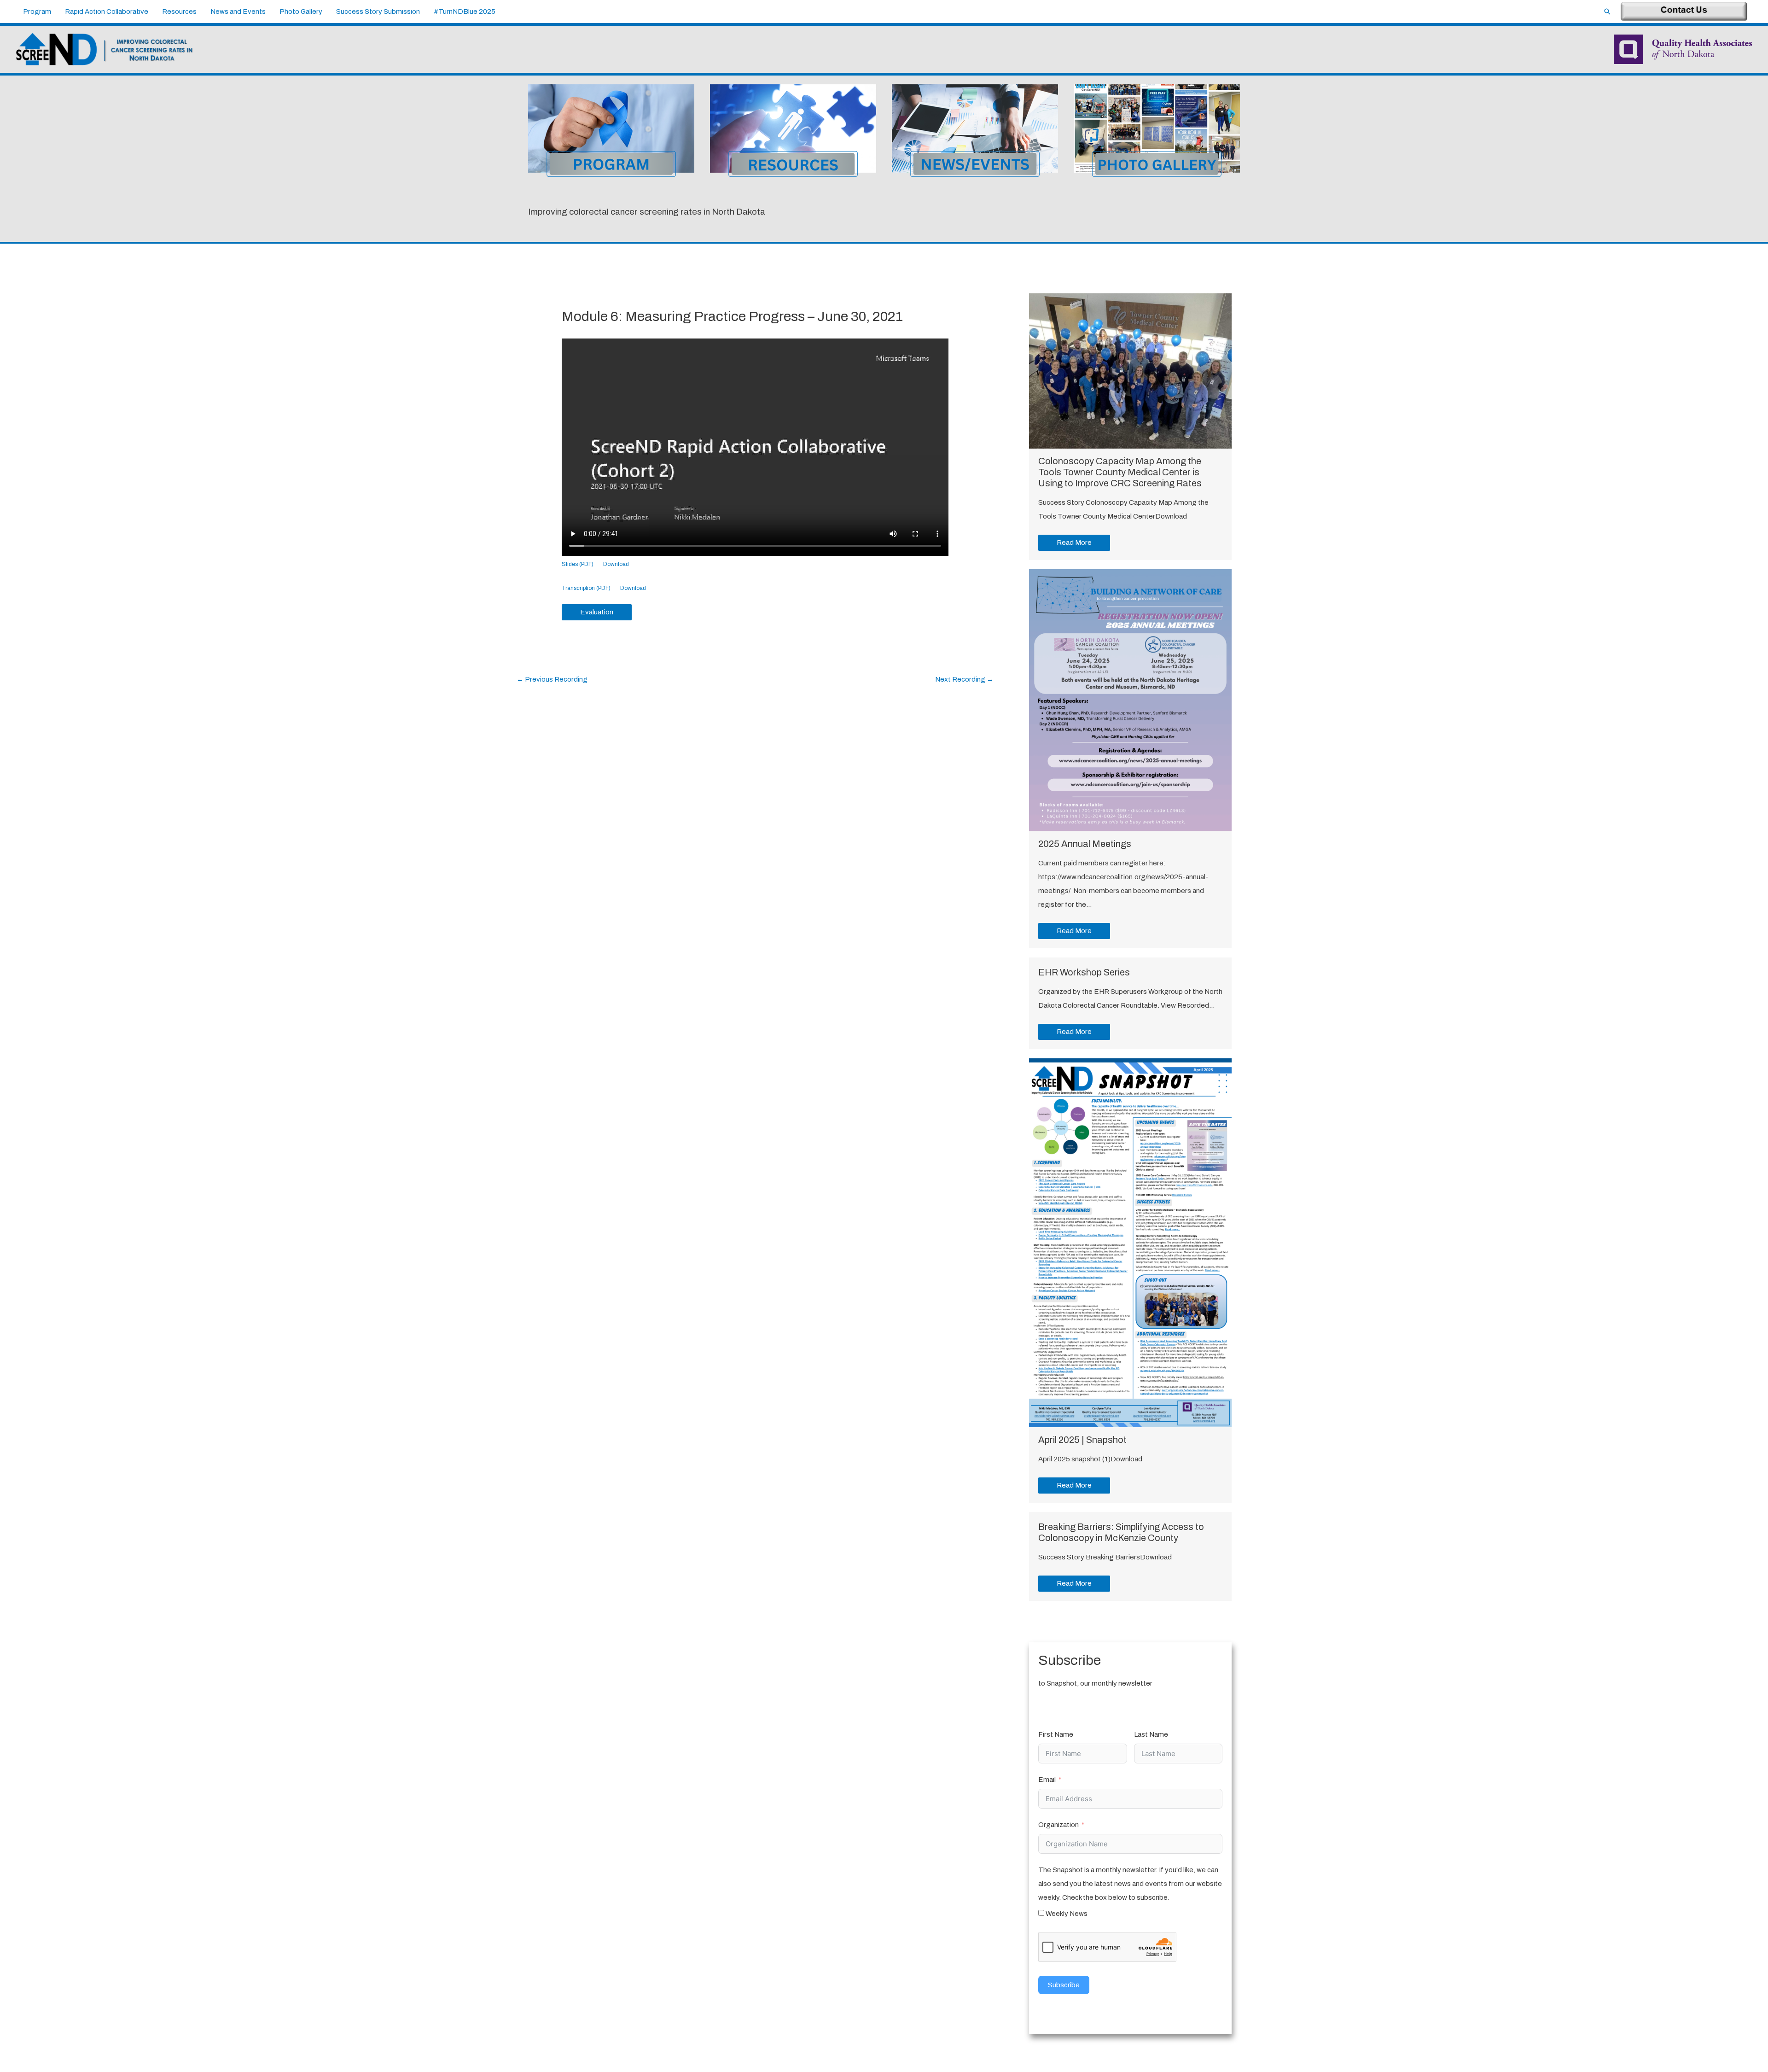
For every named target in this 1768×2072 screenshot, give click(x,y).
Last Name (1151, 1734)
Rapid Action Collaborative (107, 12)
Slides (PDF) (578, 564)
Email (1047, 1780)
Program (37, 12)
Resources (179, 12)
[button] (1607, 12)
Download (616, 564)
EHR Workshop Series (1084, 972)
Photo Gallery (301, 12)
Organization (1058, 1825)
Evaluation (597, 612)
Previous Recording (552, 679)
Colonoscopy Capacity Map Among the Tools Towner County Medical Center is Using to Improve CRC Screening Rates (1120, 472)
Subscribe (1064, 1985)
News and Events (238, 12)
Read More (1074, 543)
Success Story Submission (378, 12)
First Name (1056, 1734)
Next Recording (964, 679)
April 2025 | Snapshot (1082, 1440)
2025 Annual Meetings (1085, 844)
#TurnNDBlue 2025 (465, 12)
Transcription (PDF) (586, 588)
